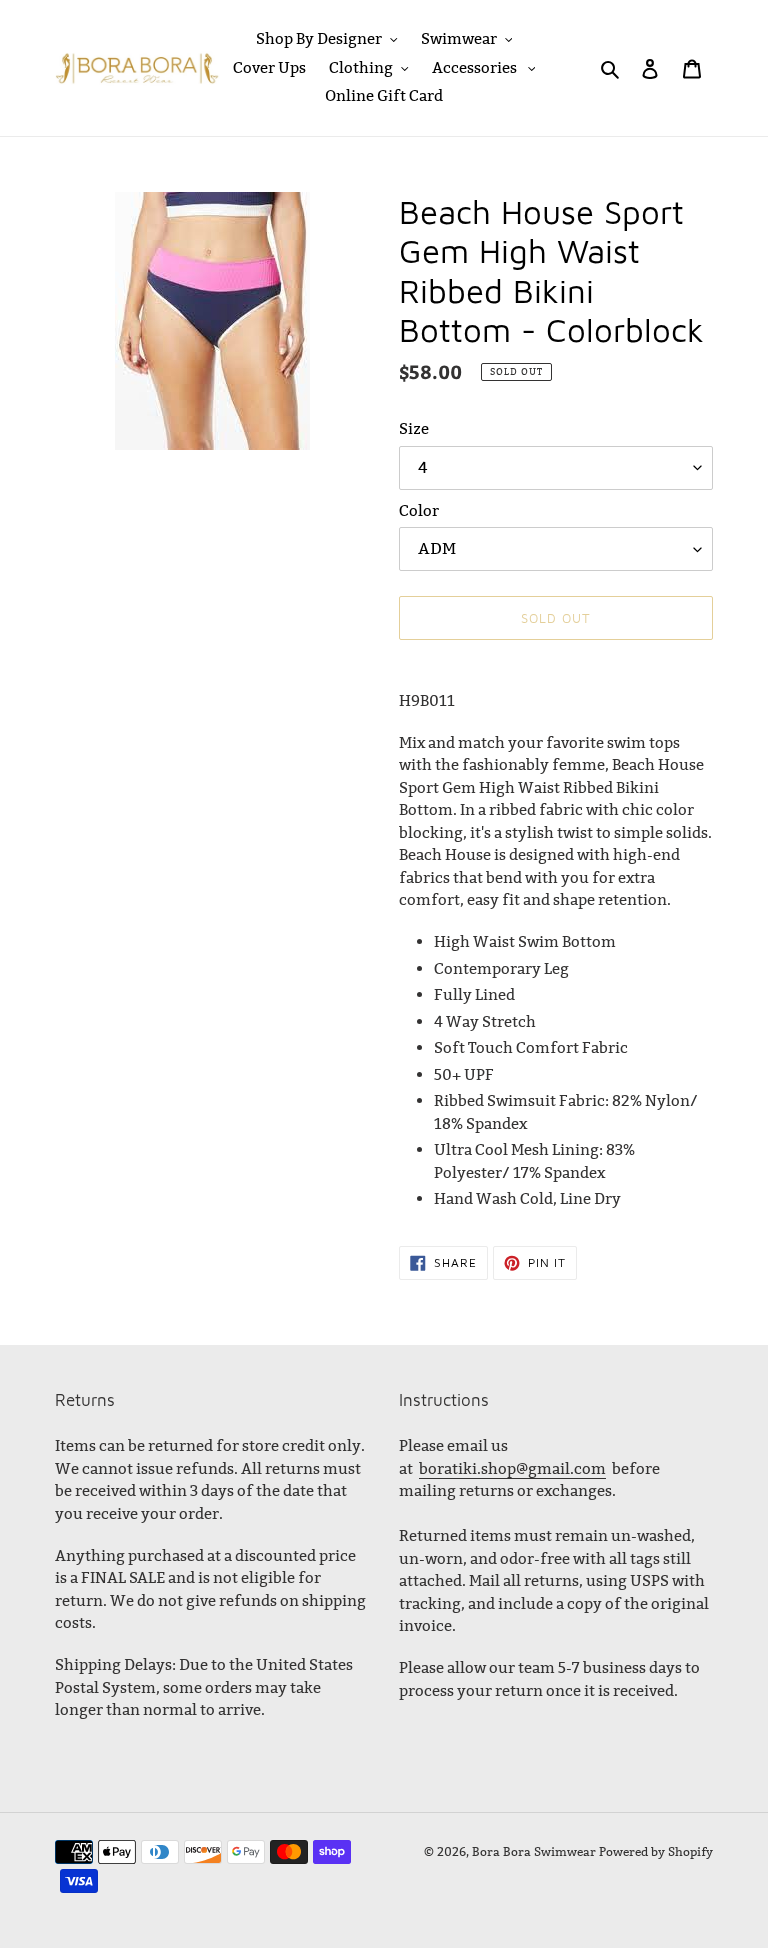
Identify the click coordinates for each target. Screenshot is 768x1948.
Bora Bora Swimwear (534, 1851)
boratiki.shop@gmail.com (512, 1468)
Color (419, 510)
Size (414, 428)
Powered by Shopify (656, 1851)
